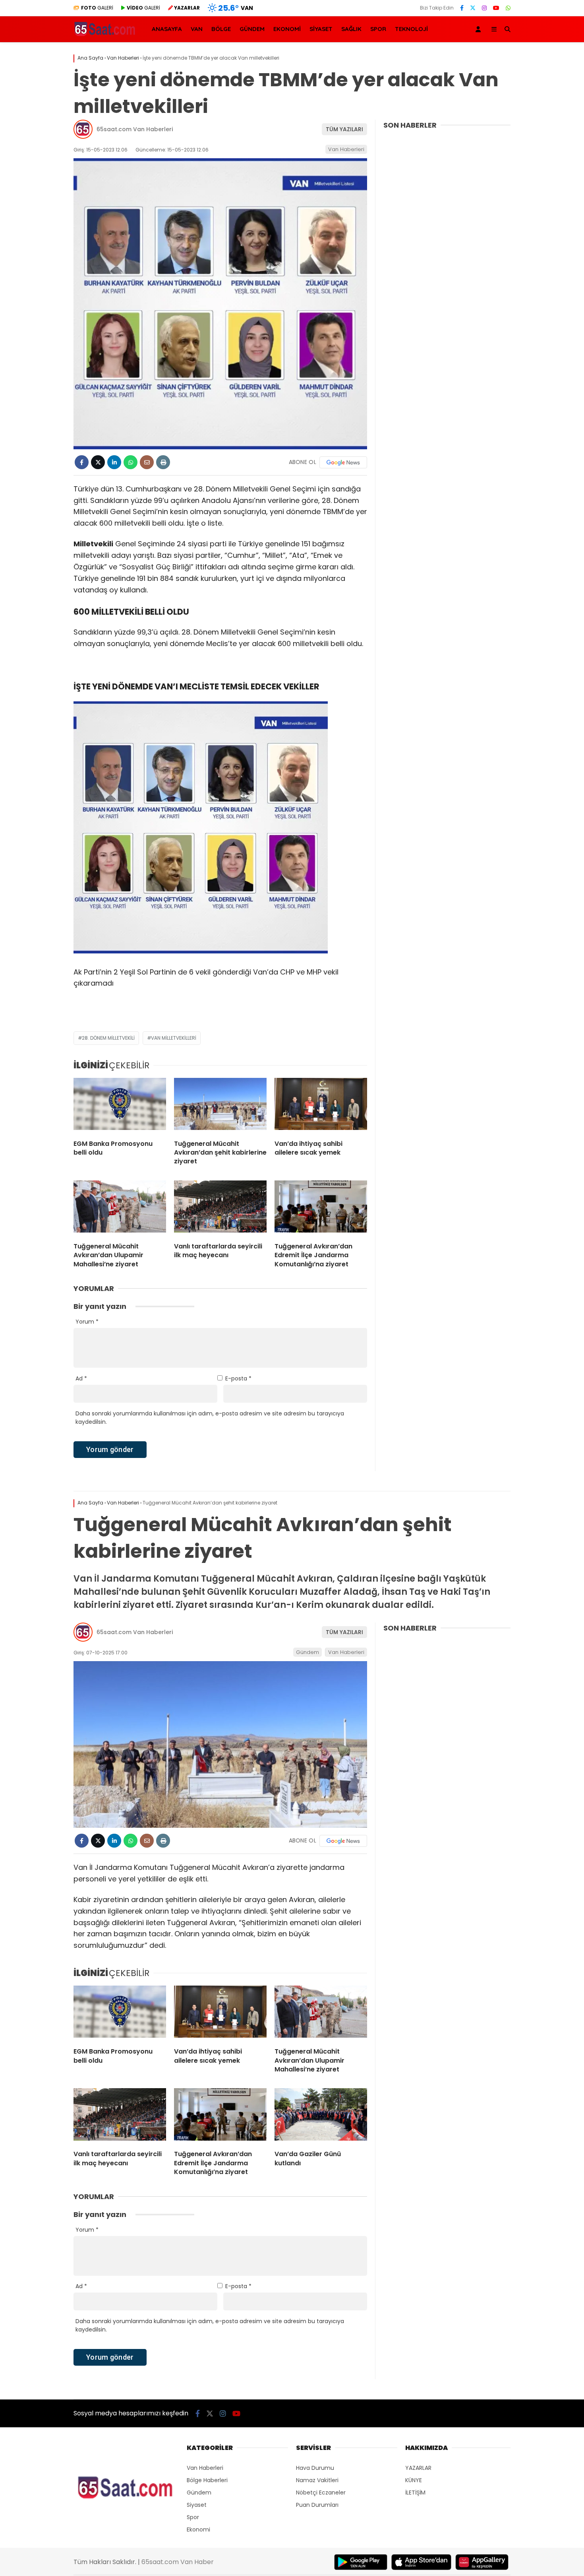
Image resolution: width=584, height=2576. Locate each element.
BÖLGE (221, 29)
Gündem (307, 1652)
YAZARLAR (418, 2468)
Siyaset (197, 2505)
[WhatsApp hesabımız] (508, 8)
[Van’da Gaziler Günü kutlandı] (321, 2116)
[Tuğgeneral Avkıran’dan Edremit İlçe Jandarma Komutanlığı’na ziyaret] (321, 1208)
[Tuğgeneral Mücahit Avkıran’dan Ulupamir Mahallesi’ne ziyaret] (120, 1208)
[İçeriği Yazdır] (163, 462)
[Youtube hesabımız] (496, 8)
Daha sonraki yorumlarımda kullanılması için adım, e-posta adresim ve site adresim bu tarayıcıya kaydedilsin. (210, 1418)
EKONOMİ (287, 29)
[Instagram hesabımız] (484, 8)
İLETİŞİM (415, 2493)
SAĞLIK (351, 29)
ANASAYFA (167, 29)
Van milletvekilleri (174, 1038)
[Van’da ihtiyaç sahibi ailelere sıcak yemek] (321, 1106)
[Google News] (343, 462)
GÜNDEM (252, 29)
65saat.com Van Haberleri (135, 129)
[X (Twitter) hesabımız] (473, 8)
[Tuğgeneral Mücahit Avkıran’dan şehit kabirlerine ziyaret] (220, 1106)
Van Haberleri (346, 149)
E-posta (238, 1378)
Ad (81, 1378)
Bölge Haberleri (207, 2480)
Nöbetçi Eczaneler (321, 2493)
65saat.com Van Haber (178, 2562)
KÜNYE (414, 2480)
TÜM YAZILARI (344, 129)
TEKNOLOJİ (411, 29)
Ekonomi (198, 2529)
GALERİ (97, 8)
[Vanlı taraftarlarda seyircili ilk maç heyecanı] (220, 1208)
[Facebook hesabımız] (462, 8)
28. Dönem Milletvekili (108, 1038)
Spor (193, 2517)
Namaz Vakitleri (317, 2480)
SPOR (378, 29)
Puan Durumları (317, 2505)
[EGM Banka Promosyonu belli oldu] (120, 1106)
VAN (197, 29)
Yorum (87, 1322)
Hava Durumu (315, 2468)
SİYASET (321, 29)
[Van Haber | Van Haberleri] (105, 35)
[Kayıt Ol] (480, 29)
